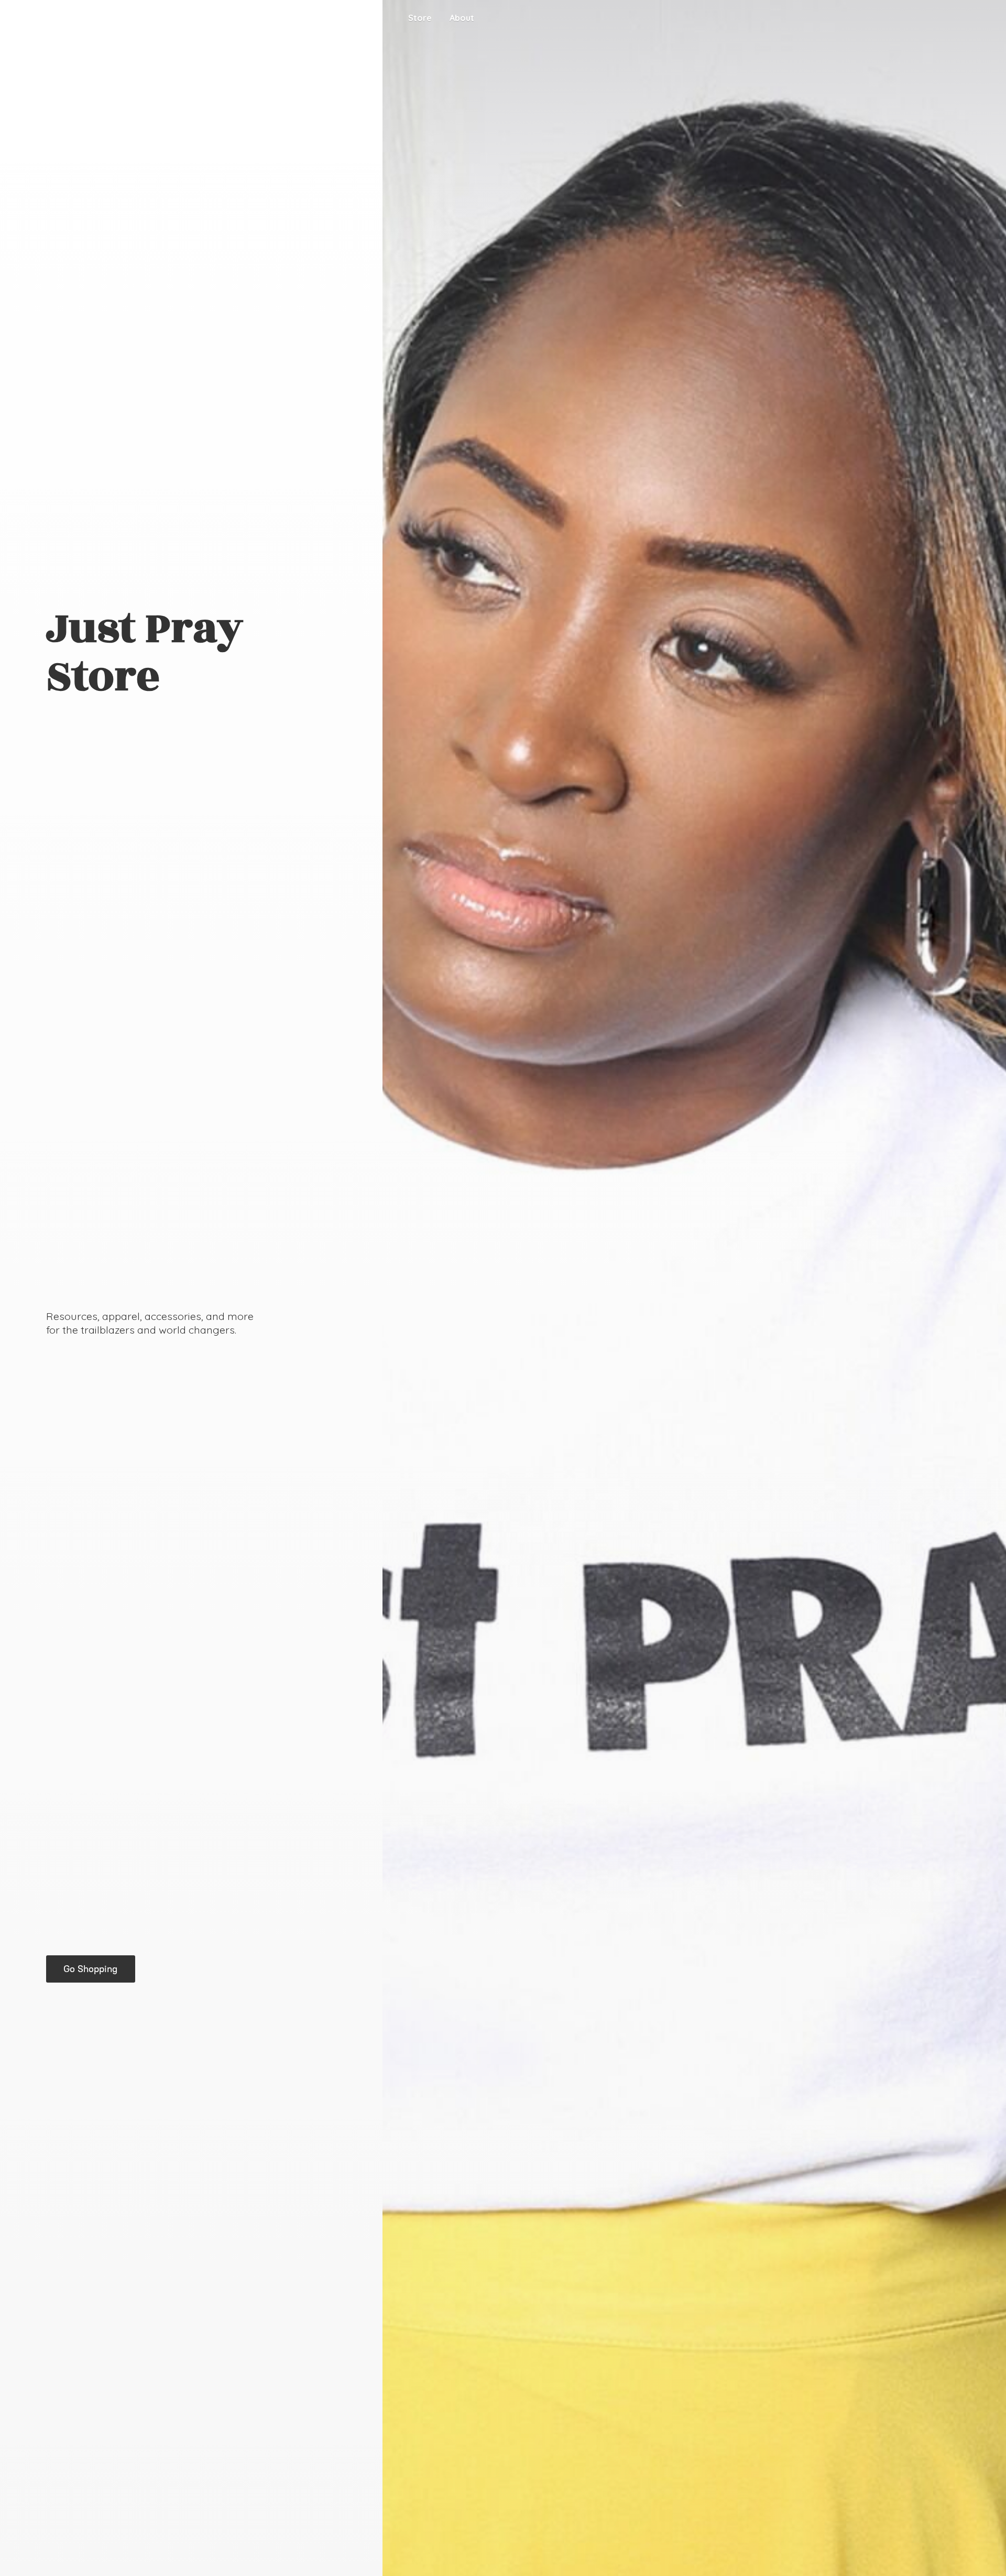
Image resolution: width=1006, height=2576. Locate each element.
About (462, 18)
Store (420, 18)
